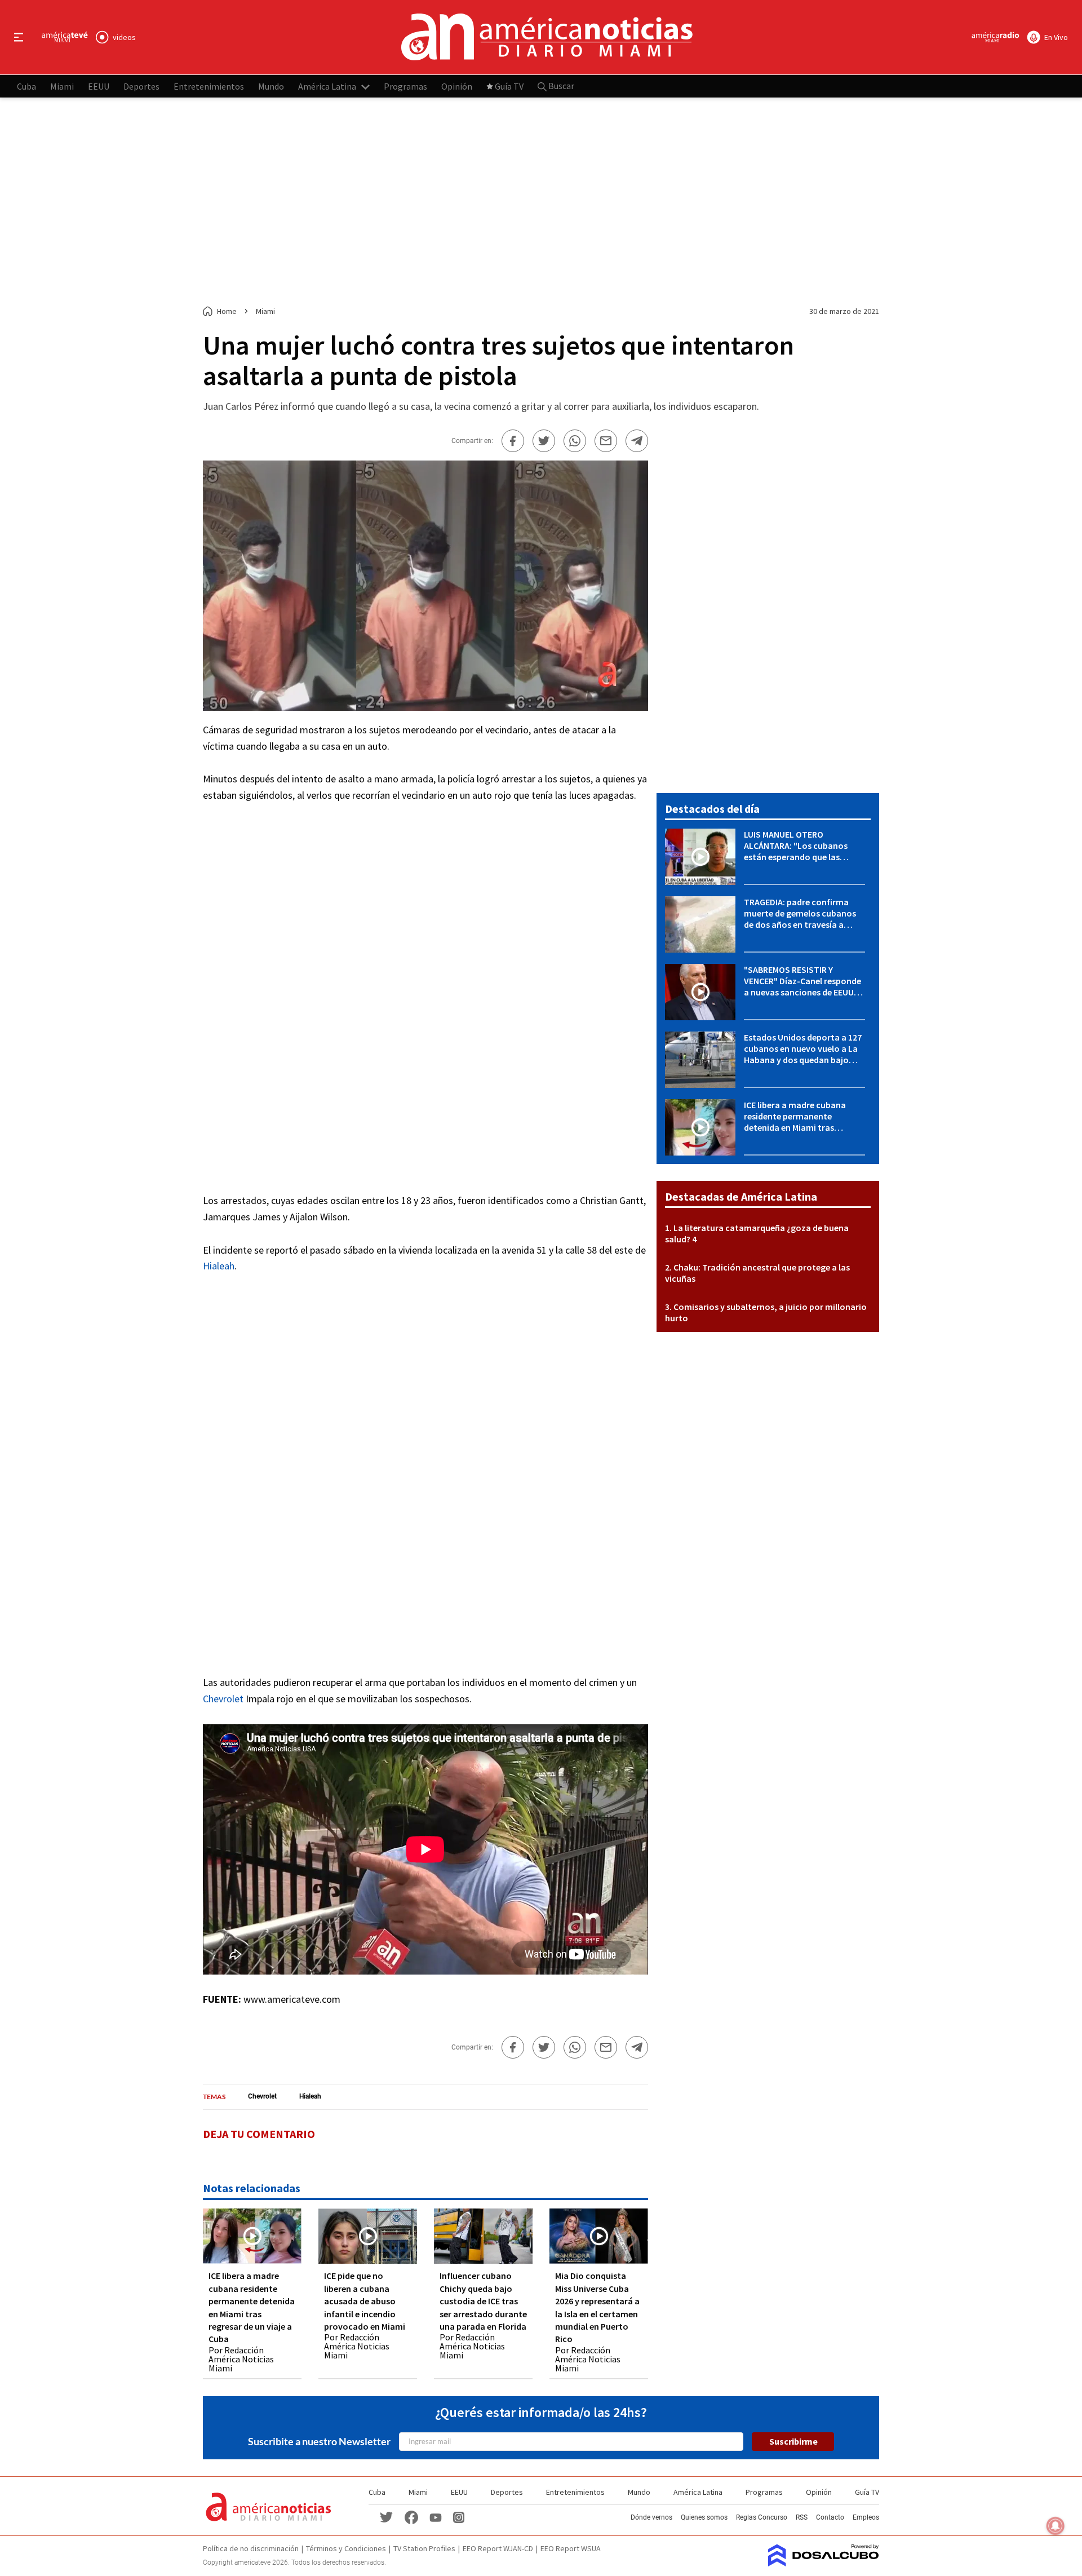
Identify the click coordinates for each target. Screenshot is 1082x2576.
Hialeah (219, 1266)
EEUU (99, 86)
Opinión (457, 86)
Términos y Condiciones (346, 2548)
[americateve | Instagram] (459, 2517)
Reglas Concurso (762, 2517)
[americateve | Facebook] (411, 2517)
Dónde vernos (651, 2517)
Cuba (26, 86)
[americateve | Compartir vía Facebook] (513, 441)
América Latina (327, 86)
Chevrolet (223, 1699)
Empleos (866, 2517)
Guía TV (509, 86)
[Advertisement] (541, 202)
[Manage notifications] (1056, 2526)
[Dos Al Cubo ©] (824, 2563)
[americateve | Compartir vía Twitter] (544, 441)
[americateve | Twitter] (387, 2517)
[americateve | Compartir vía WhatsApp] (575, 441)
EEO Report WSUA (571, 2548)
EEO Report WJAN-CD (498, 2548)
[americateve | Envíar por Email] (606, 441)
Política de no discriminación (251, 2548)
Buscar (560, 86)
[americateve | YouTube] (436, 2517)
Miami (62, 86)
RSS (802, 2517)
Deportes (141, 86)
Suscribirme (793, 2441)
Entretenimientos (209, 86)
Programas (405, 86)
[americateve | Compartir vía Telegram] (637, 441)
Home (227, 311)
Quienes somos (704, 2517)
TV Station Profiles (424, 2548)
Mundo (271, 86)
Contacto (830, 2517)
